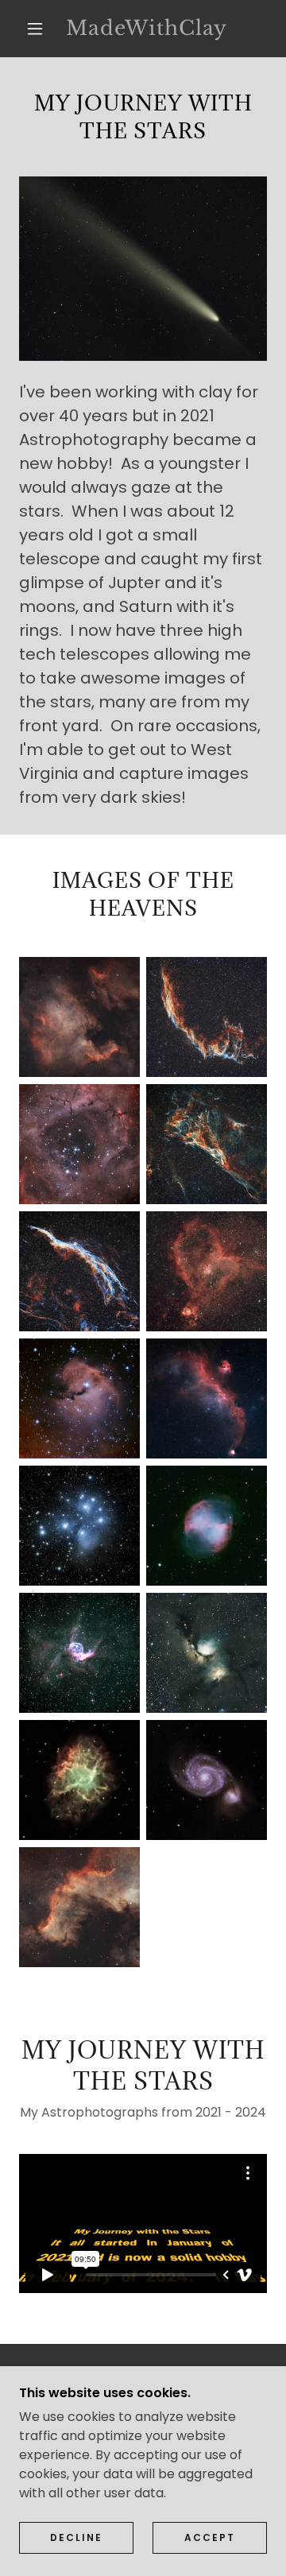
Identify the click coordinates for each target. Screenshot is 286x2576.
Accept (210, 2537)
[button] (35, 29)
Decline (76, 2537)
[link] (147, 29)
